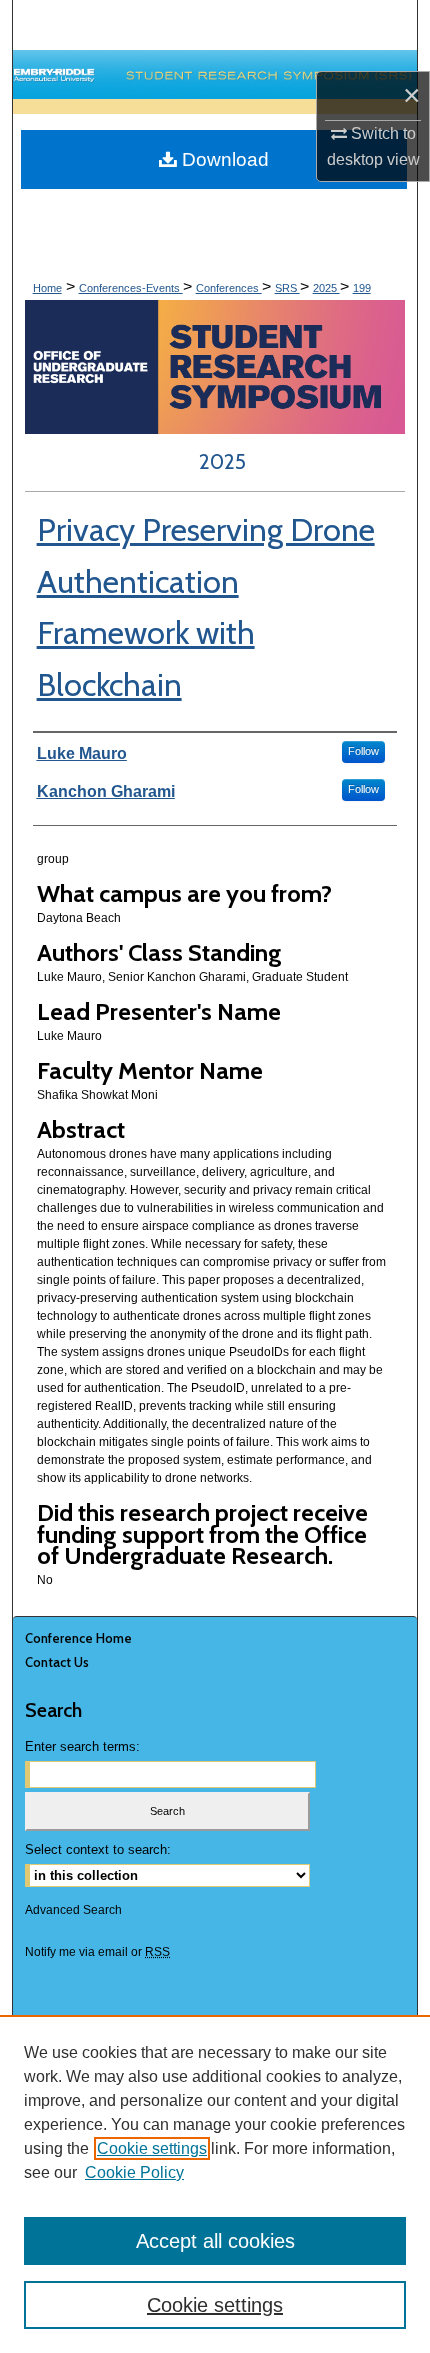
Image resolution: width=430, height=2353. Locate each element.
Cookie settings (152, 2148)
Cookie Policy (134, 2172)
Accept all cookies (215, 2241)
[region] (215, 2184)
